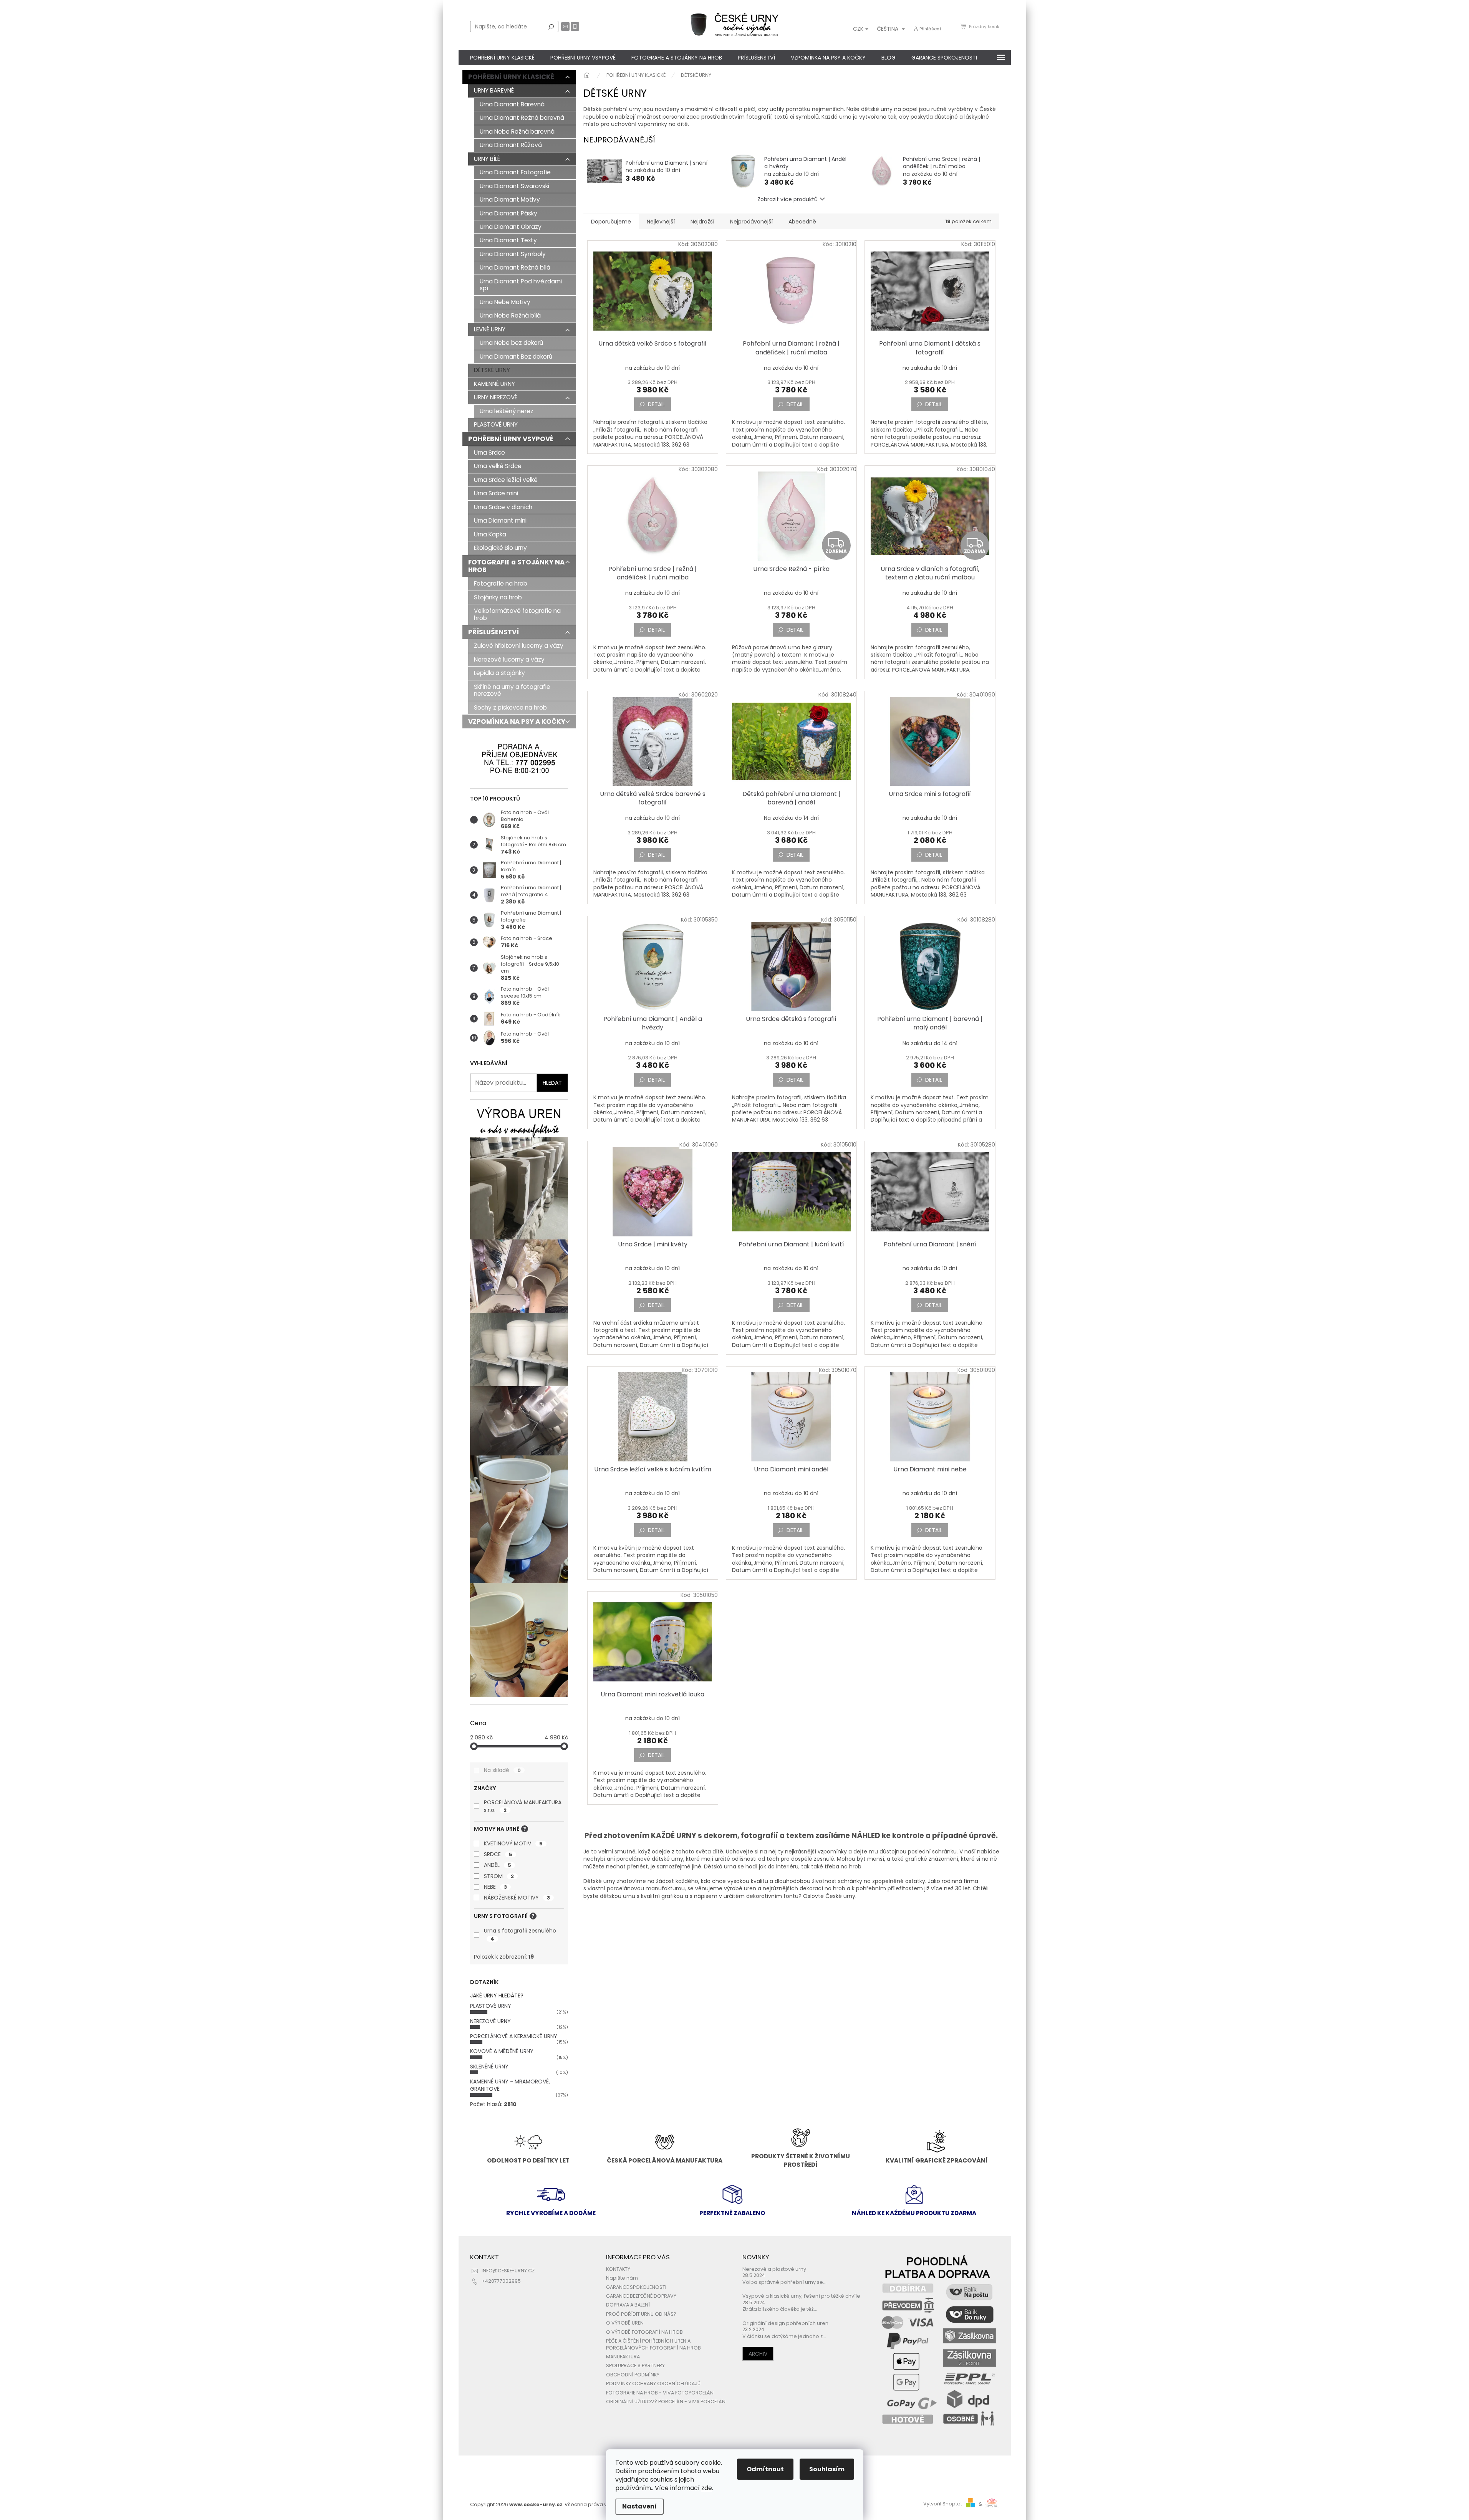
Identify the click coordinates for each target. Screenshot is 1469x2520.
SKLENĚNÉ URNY (489, 2067)
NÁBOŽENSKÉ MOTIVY (517, 1898)
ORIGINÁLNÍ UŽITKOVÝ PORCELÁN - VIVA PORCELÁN (666, 2402)
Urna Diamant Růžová (511, 145)
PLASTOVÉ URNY (496, 424)
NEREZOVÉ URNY (490, 2021)
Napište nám (622, 2278)
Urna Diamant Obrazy (511, 227)
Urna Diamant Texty (508, 240)
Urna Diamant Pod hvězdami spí (521, 285)
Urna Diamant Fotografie (515, 172)
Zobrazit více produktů (787, 199)
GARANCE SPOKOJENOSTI (636, 2287)
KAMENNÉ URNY (494, 384)
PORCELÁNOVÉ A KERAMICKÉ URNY (514, 2036)
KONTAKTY (618, 2269)
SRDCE (498, 1854)
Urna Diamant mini (500, 520)
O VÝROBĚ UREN (625, 2323)
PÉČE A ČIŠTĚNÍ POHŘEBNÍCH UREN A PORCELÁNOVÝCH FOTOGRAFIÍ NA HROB (653, 2344)
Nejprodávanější (751, 222)
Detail (656, 404)
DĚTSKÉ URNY (492, 370)
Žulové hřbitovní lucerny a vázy (519, 646)
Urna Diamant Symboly (513, 254)
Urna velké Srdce (498, 466)
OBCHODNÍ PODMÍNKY (633, 2375)
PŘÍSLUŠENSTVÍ (494, 632)
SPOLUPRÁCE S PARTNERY (635, 2365)
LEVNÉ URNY (490, 329)
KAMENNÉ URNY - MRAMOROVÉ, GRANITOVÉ (510, 2085)
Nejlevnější (661, 222)
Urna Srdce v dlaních (503, 507)
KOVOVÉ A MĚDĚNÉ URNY (502, 2051)
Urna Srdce (489, 453)
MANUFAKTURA (623, 2357)
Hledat (551, 26)
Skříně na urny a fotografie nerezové (512, 690)
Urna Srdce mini (496, 493)
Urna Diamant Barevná (512, 104)
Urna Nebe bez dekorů (511, 343)
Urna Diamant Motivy (510, 199)
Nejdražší (702, 222)
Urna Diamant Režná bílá (515, 267)
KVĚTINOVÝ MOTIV (513, 1843)
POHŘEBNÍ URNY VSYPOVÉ (511, 439)
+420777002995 (501, 2281)
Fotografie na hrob (501, 583)
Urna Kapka (490, 534)
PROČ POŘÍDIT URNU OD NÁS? (641, 2314)
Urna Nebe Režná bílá (510, 315)
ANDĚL (498, 1865)
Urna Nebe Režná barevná (517, 132)
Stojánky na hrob (498, 597)
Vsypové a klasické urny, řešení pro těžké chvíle (801, 2296)
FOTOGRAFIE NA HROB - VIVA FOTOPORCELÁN (660, 2393)
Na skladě (502, 1770)
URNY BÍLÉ (487, 159)
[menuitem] (502, 58)
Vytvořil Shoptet (943, 2504)
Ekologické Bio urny (500, 548)
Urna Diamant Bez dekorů (516, 357)
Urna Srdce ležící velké (506, 480)
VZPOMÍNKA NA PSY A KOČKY (517, 721)
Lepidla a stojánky (499, 673)
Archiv (758, 2354)
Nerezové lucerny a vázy (509, 659)
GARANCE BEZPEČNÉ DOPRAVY (641, 2296)
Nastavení (639, 2506)
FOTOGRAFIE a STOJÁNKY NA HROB (516, 566)
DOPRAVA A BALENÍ (628, 2305)
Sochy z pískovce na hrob (510, 707)
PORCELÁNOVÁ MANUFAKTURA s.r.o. (523, 1806)
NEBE (495, 1887)
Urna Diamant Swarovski (514, 186)
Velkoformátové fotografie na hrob (517, 614)
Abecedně (802, 222)
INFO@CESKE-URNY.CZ (508, 2271)
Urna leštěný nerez (507, 411)
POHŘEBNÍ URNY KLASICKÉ (511, 77)
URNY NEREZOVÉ (496, 397)
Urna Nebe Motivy (505, 302)
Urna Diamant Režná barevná (522, 118)
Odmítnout (765, 2469)
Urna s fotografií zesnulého (520, 1934)
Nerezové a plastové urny (774, 2269)
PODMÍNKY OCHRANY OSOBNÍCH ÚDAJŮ (653, 2383)
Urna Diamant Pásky (508, 213)
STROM (499, 1876)
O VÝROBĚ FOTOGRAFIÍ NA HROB (644, 2332)
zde (707, 2488)
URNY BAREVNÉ (494, 90)
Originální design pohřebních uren (785, 2323)
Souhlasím (827, 2469)
